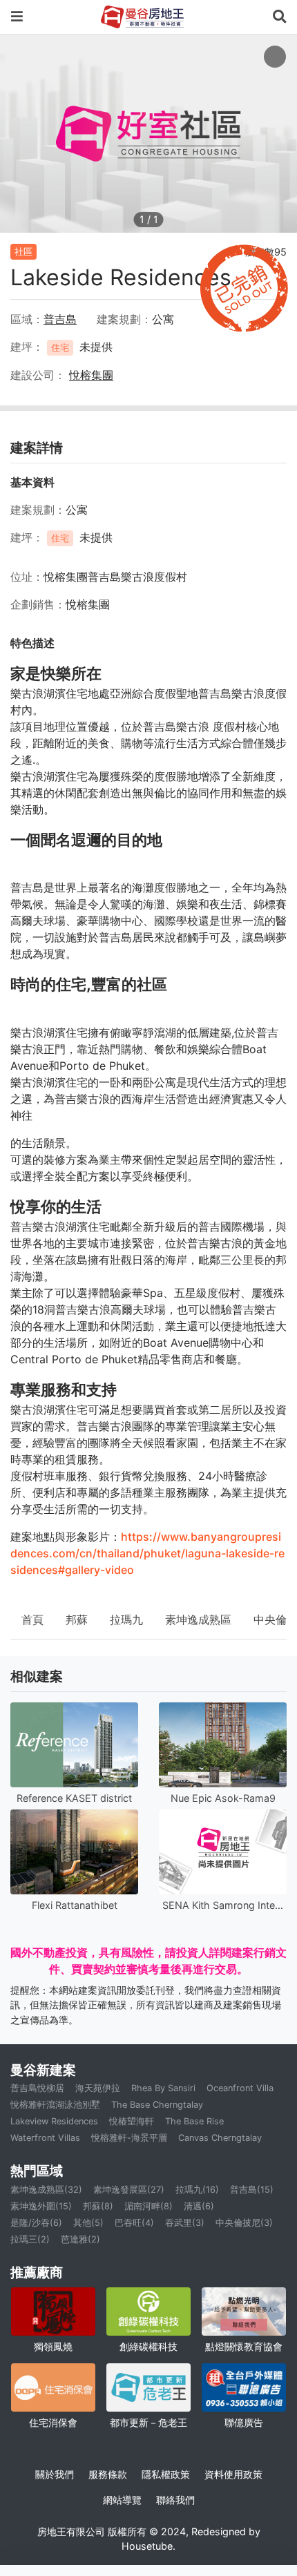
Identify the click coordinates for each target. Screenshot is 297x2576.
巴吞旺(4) (134, 2223)
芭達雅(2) (80, 2239)
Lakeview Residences (54, 2121)
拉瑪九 (126, 1619)
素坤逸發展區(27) (129, 2190)
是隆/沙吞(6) (36, 2223)
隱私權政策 (166, 2474)
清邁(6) (199, 2206)
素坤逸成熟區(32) (46, 2190)
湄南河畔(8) (148, 2206)
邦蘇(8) (98, 2206)
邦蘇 (77, 1619)
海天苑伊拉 (98, 2088)
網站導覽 (122, 2500)
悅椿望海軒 (132, 2121)
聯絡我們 (175, 2500)
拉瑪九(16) (197, 2190)
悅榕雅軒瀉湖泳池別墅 (55, 2105)
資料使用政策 (233, 2474)
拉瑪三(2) (30, 2239)
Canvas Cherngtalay (220, 2138)
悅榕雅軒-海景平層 (129, 2138)
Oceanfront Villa (240, 2088)
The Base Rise (194, 2121)
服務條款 (108, 2474)
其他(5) (88, 2223)
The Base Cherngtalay (157, 2105)
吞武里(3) (185, 2223)
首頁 (32, 1619)
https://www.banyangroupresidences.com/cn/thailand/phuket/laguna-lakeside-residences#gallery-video (147, 1553)
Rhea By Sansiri (163, 2088)
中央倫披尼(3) (244, 2223)
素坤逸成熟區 (198, 1619)
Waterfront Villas (45, 2138)
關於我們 (55, 2474)
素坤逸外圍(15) (41, 2206)
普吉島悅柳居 (37, 2088)
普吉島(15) (252, 2190)
